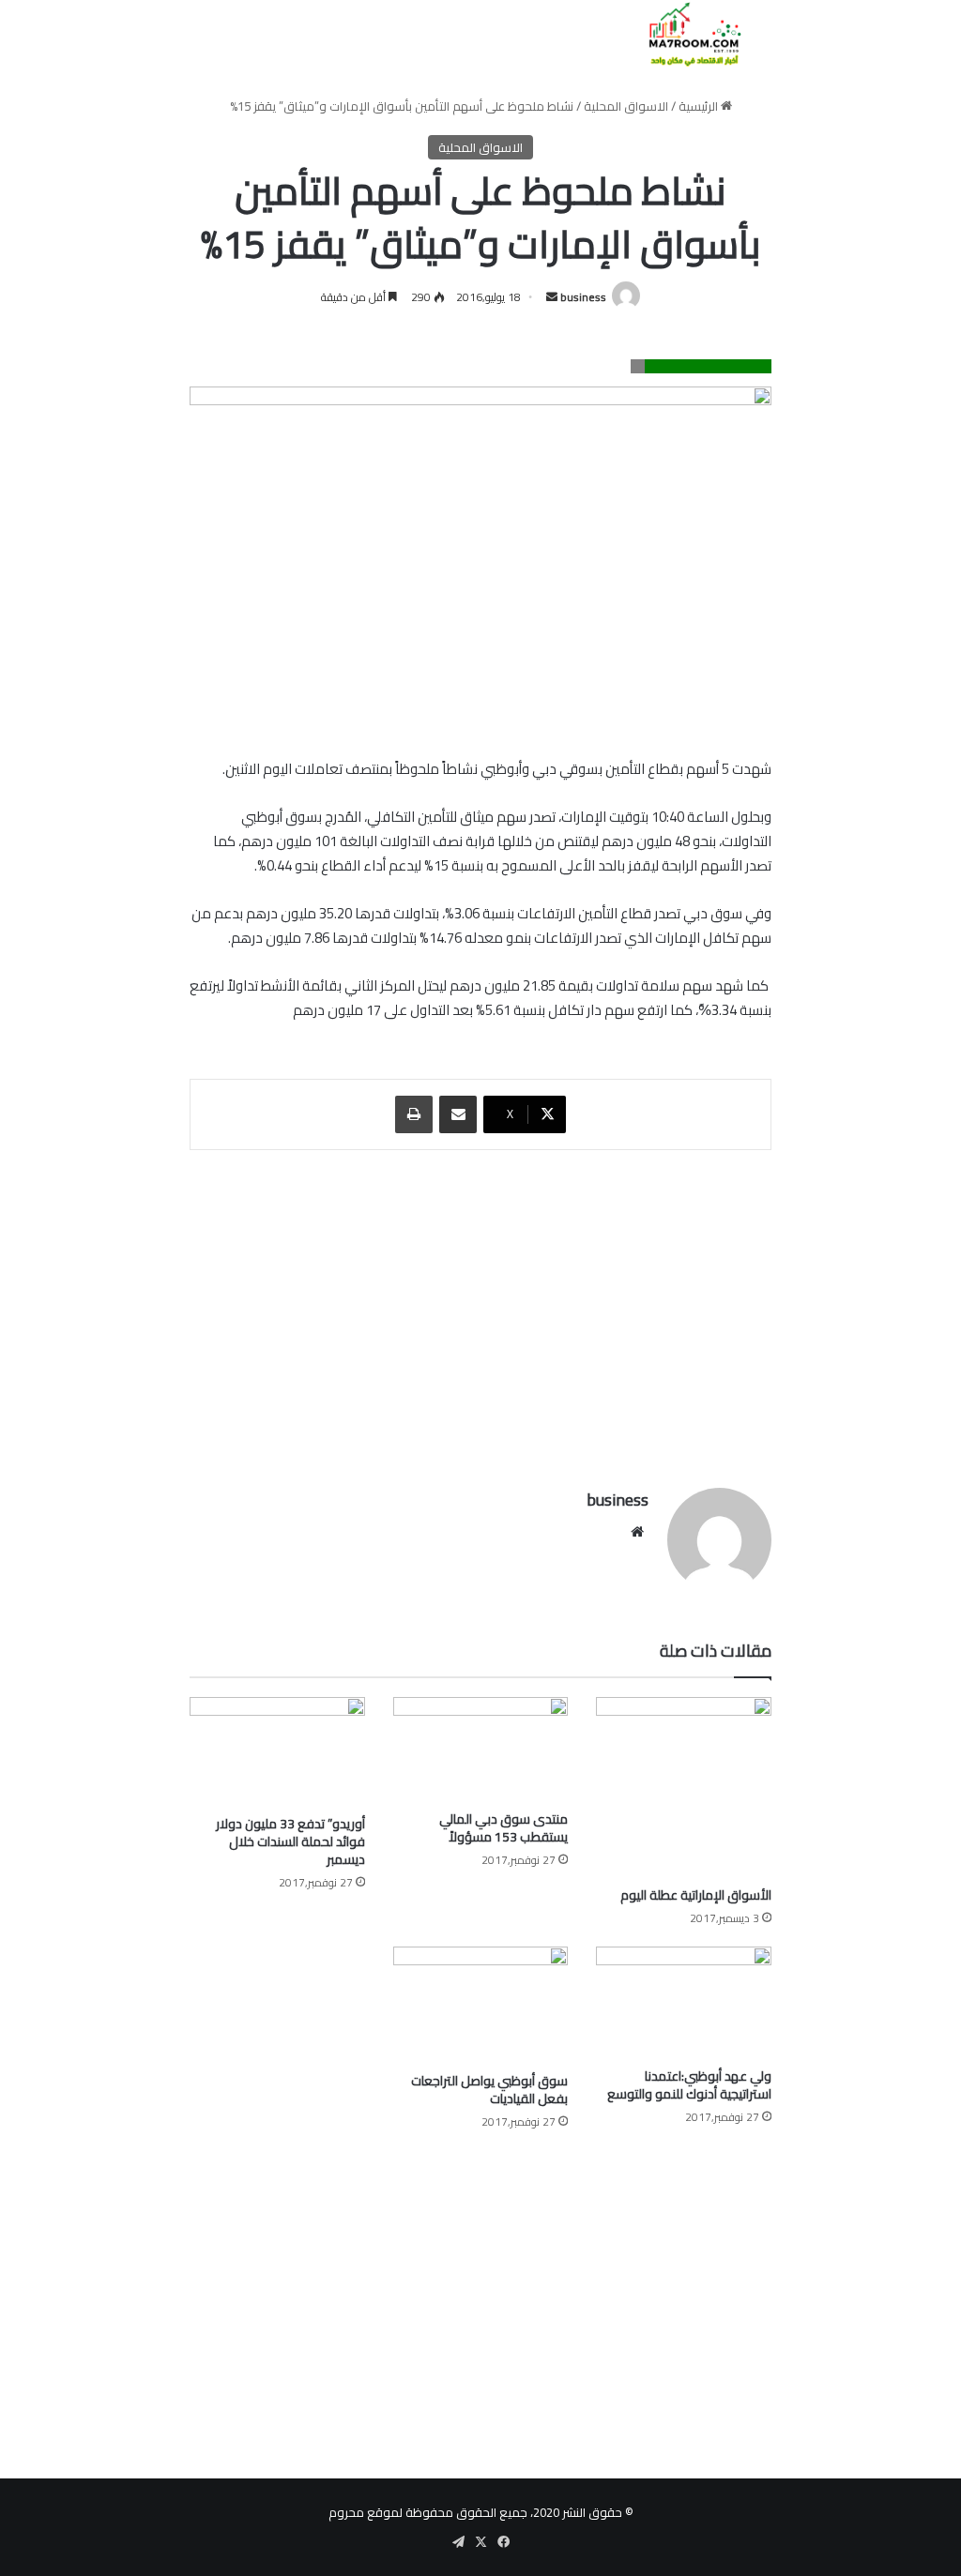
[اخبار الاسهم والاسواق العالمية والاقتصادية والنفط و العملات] (684, 34)
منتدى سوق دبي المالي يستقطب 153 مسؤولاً (503, 1828)
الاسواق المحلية (626, 106)
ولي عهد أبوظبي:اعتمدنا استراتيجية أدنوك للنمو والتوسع (689, 2085)
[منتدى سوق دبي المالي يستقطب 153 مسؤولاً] (481, 1749)
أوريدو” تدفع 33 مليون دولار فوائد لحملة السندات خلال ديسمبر (290, 1841)
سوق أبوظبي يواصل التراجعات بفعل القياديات (489, 2090)
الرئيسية (700, 106)
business (583, 297)
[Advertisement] (480, 1310)
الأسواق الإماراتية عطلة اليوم (696, 1895)
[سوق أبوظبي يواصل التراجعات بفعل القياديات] (481, 2005)
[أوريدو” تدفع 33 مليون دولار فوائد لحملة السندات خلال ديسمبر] (277, 1752)
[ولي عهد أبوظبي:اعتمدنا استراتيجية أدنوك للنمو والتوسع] (684, 2002)
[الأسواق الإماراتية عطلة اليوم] (684, 1787)
